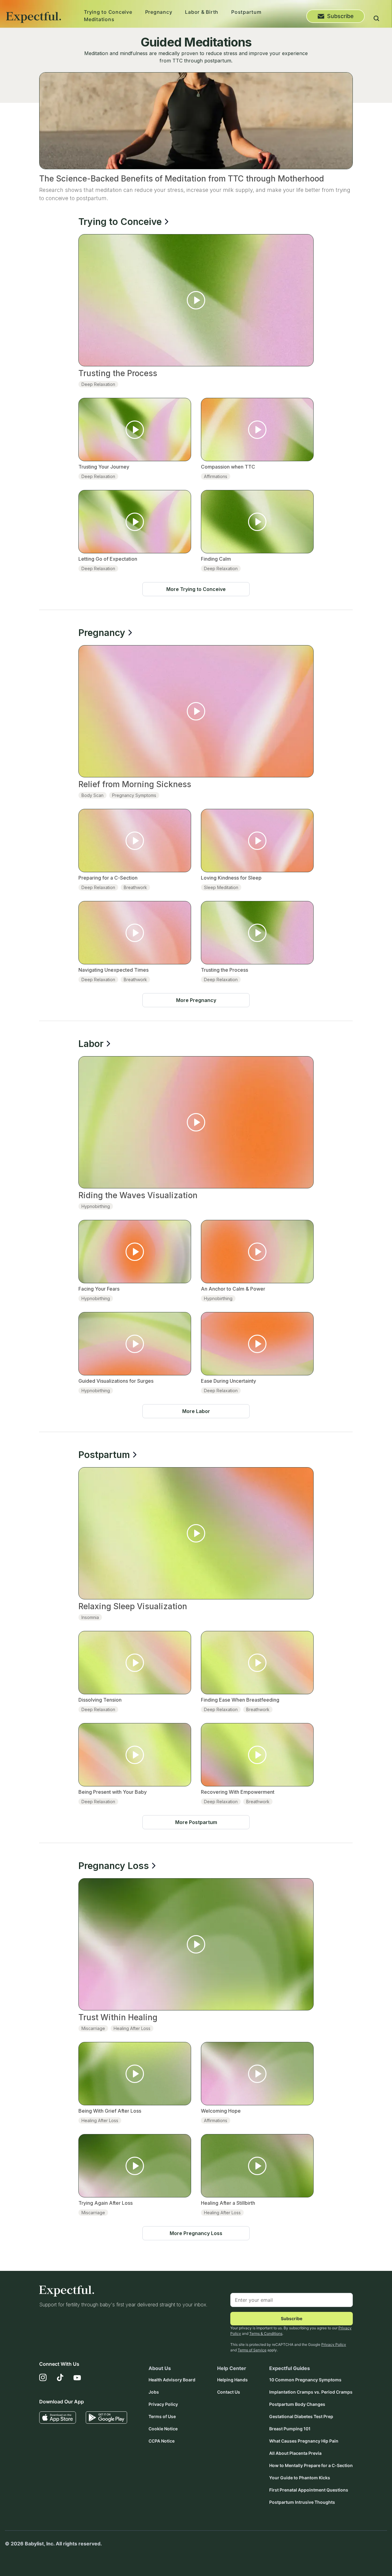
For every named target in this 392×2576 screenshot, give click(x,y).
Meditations (99, 19)
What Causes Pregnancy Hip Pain (304, 2441)
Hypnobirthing (96, 1206)
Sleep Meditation (221, 887)
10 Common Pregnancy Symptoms (305, 2380)
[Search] (376, 19)
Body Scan (92, 795)
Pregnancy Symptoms (134, 795)
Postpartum (246, 12)
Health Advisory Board (172, 2380)
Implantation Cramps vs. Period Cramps (311, 2392)
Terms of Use (162, 2416)
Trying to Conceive (108, 12)
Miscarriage (93, 2028)
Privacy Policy (334, 2344)
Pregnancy (159, 12)
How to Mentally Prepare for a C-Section (311, 2465)
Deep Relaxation (98, 384)
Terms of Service (252, 2350)
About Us (160, 2368)
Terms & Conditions (266, 2333)
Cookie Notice (163, 2429)
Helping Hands (232, 2380)
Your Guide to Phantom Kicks (300, 2478)
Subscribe (340, 16)
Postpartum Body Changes (297, 2404)
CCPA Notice (162, 2441)
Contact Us (229, 2392)
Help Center (232, 2368)
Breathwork (135, 887)
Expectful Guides (290, 2368)
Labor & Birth (202, 12)
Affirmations (216, 476)
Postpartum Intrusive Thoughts (302, 2502)
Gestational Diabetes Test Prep (301, 2416)
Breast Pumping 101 (290, 2429)
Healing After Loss (132, 2028)
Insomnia (90, 1617)
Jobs (154, 2392)
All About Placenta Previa (295, 2453)
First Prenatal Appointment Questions (309, 2490)
